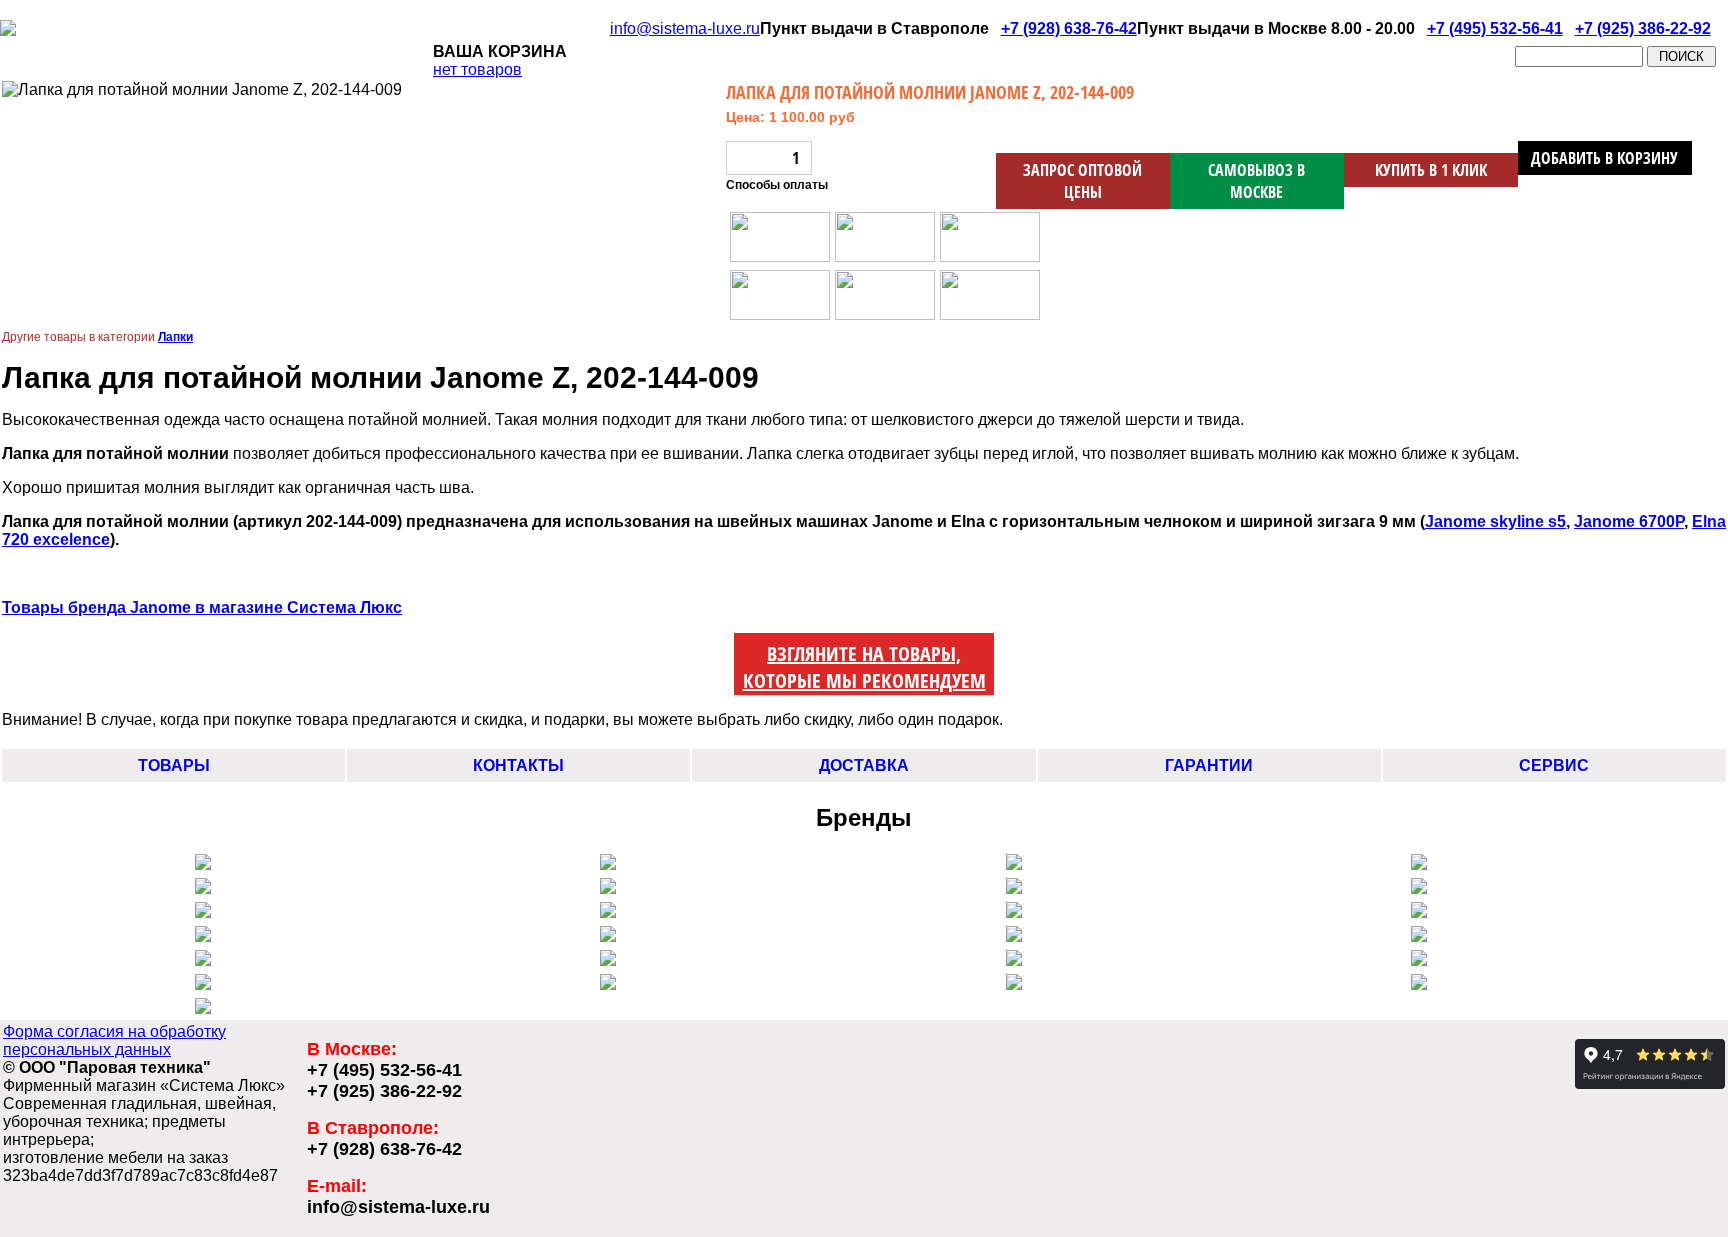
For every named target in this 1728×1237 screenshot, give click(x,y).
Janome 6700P (1629, 521)
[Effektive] (1014, 936)
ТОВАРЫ (174, 765)
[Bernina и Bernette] (1419, 864)
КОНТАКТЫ (518, 765)
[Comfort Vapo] (608, 864)
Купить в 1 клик (1431, 170)
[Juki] (203, 912)
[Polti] (1419, 936)
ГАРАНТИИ (1209, 765)
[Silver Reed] (608, 888)
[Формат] (203, 1008)
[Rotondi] (203, 960)
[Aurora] (1014, 888)
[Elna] (203, 936)
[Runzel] (1014, 912)
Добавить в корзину (1604, 158)
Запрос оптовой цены (1082, 181)
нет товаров (477, 69)
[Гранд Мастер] (1419, 984)
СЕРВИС (1554, 765)
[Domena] (1014, 960)
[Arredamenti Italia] (608, 984)
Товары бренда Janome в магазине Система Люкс (202, 607)
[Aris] (608, 912)
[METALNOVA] (1014, 864)
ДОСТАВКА (864, 765)
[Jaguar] (608, 936)
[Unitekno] (1419, 960)
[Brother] (1419, 912)
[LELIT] (203, 864)
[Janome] (1419, 888)
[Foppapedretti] (1014, 984)
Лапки (175, 337)
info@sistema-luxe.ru (685, 28)
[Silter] (203, 888)
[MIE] (203, 984)
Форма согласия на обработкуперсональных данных (114, 1040)
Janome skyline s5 (1495, 521)
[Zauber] (608, 960)
